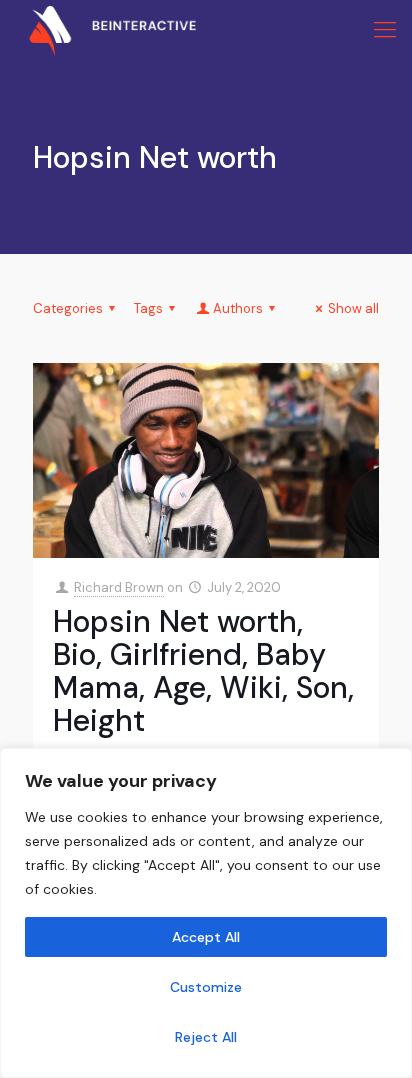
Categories (68, 308)
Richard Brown (119, 587)
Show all (353, 308)
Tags (148, 308)
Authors (238, 308)
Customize (206, 987)
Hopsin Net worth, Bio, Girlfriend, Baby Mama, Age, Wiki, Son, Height (203, 671)
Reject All (206, 1037)
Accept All (206, 937)
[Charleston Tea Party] (98, 30)
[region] (206, 913)
